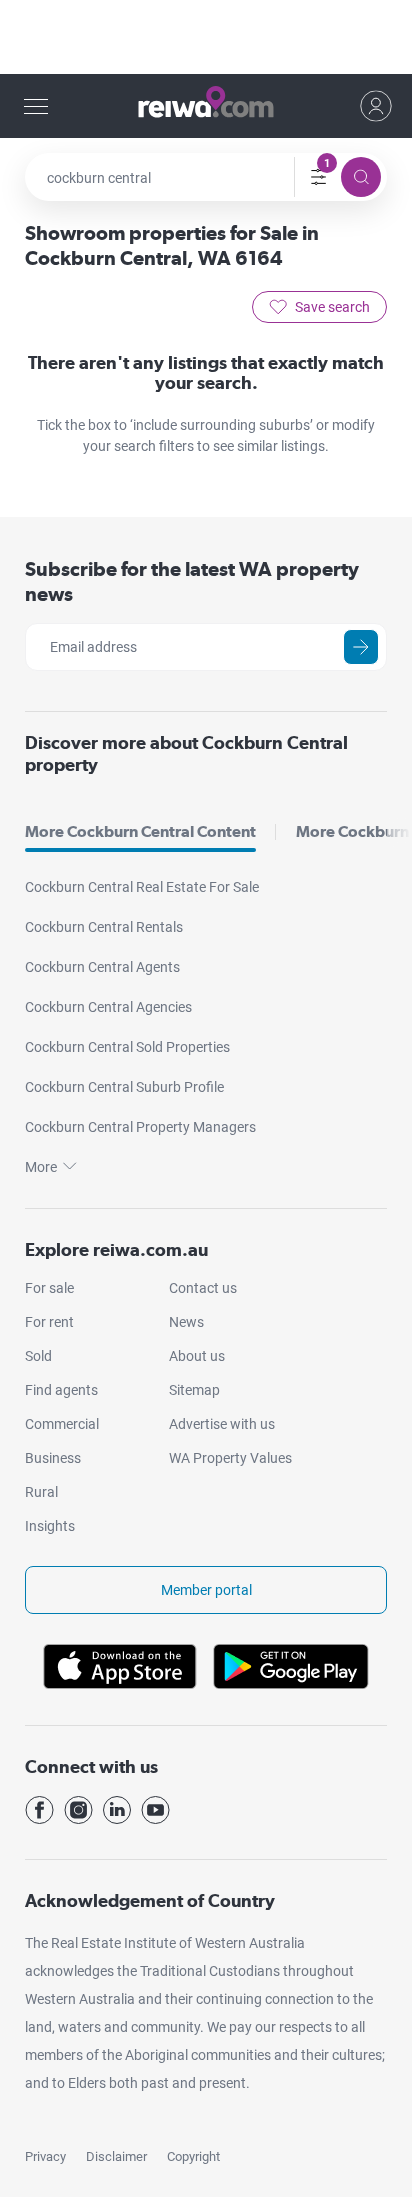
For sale (49, 1288)
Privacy (45, 2156)
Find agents (61, 1390)
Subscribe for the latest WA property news (192, 581)
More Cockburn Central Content (140, 831)
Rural (41, 1492)
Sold (38, 1356)
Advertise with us (222, 1424)
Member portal (206, 1590)
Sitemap (194, 1390)
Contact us (203, 1288)
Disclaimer (116, 2156)
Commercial (62, 1424)
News (186, 1322)
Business (53, 1458)
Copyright (193, 2156)
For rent (49, 1322)
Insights (50, 1526)
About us (197, 1356)
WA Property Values (230, 1458)
